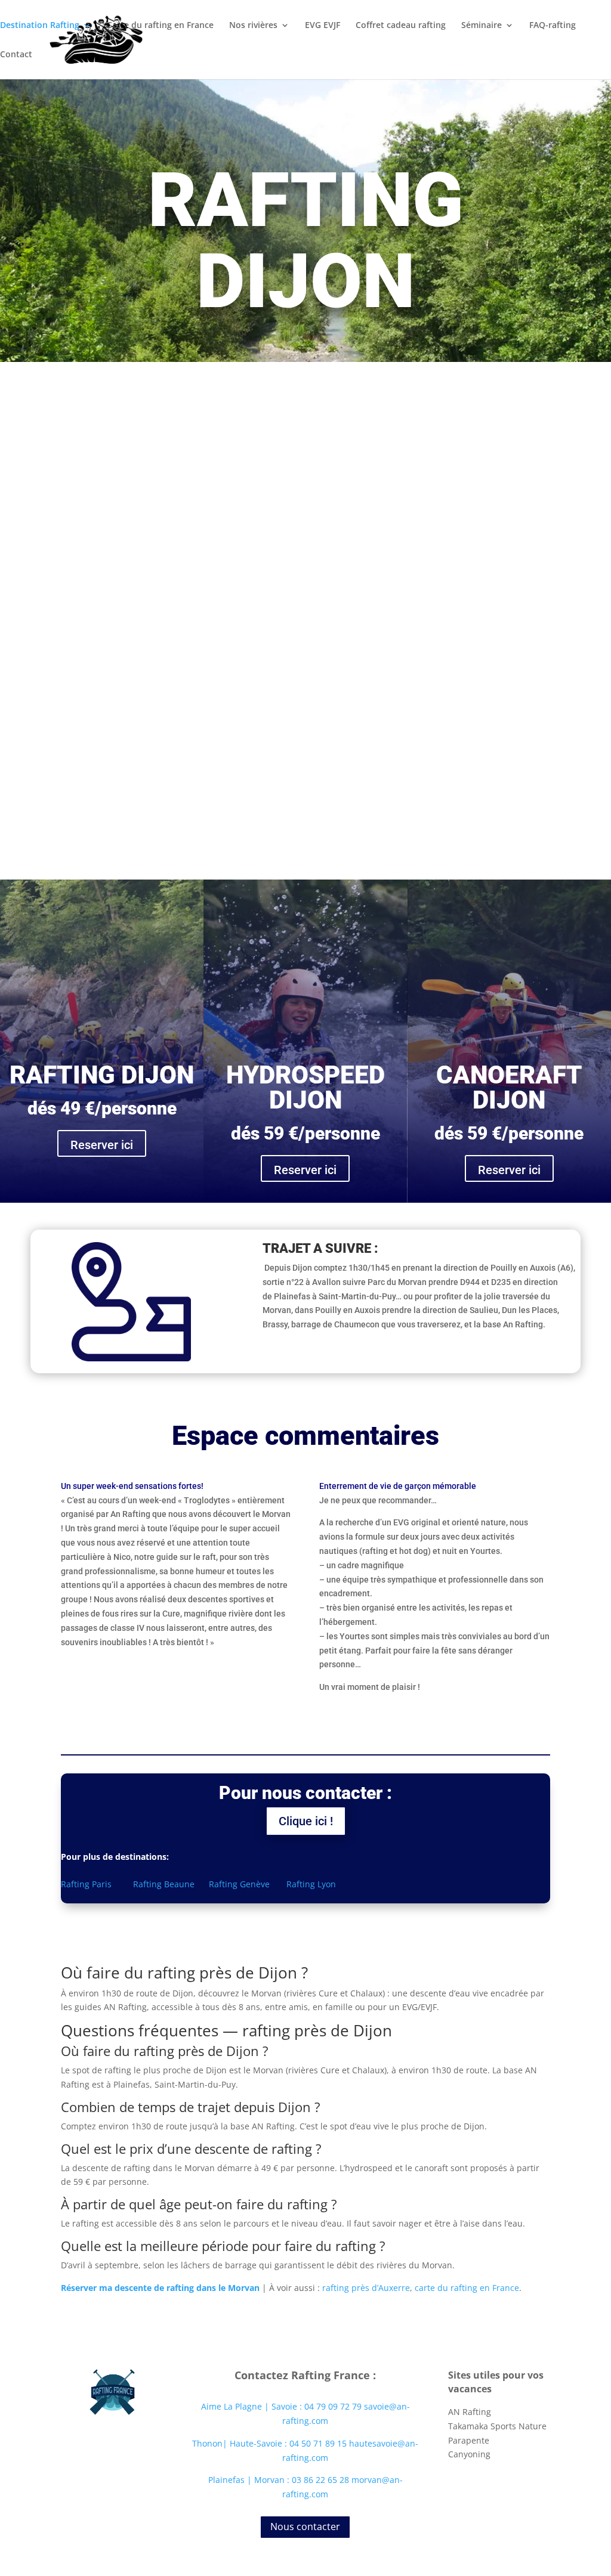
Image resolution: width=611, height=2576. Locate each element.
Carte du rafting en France (160, 26)
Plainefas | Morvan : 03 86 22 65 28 (280, 2480)
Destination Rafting (40, 26)
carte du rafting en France (467, 2288)
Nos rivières (253, 26)
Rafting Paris (87, 1884)
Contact (16, 55)
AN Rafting (470, 2412)
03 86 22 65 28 (394, 524)
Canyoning (469, 2454)
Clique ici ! (306, 1821)
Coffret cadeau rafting (401, 26)
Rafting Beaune (163, 1884)
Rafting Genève (240, 1884)
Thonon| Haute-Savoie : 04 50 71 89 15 (271, 2443)
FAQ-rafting (553, 26)
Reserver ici (102, 1145)
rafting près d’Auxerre (366, 2288)
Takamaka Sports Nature (497, 2426)
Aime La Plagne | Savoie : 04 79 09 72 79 (281, 2406)
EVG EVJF (323, 26)
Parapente (469, 2440)
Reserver (394, 691)
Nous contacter (305, 2527)
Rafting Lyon (311, 1884)
